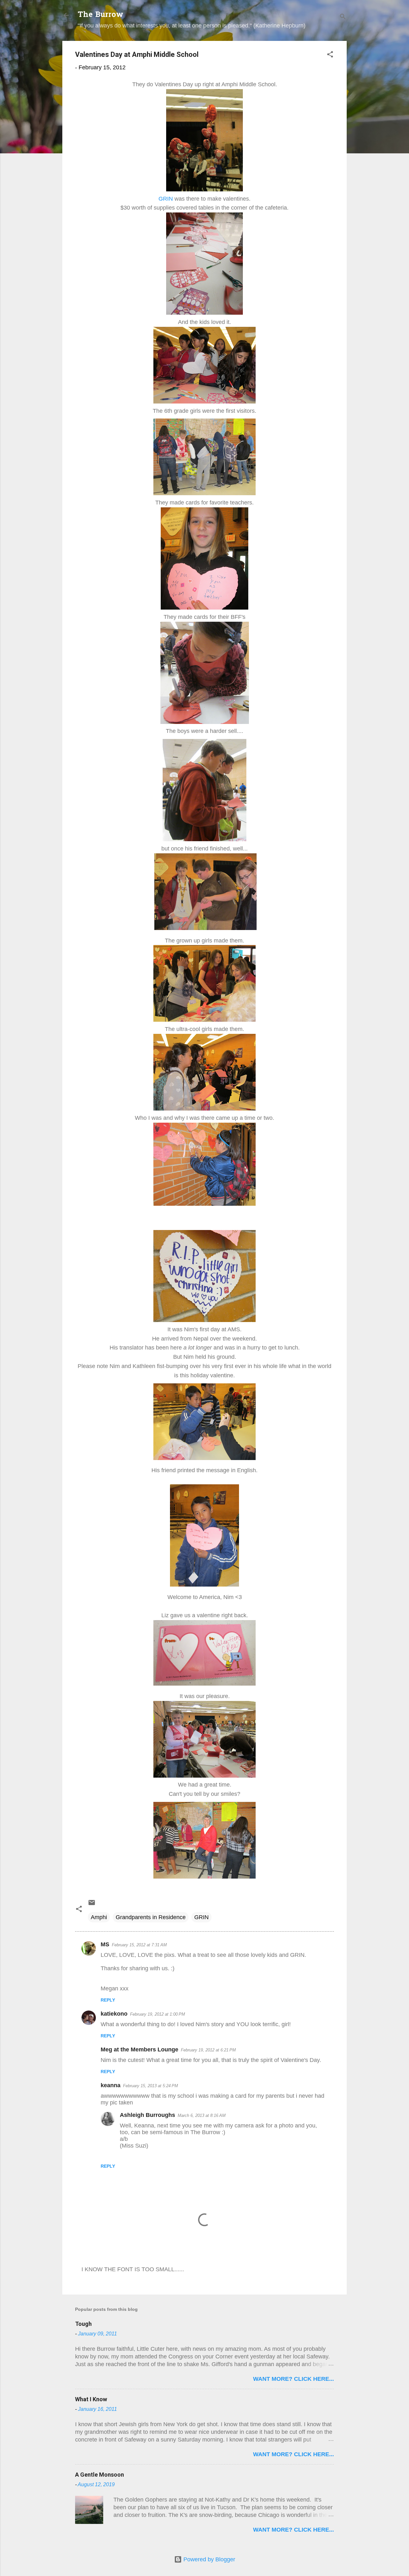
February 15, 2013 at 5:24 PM (150, 2086)
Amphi (99, 1917)
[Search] (343, 17)
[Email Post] (92, 1904)
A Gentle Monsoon (100, 2475)
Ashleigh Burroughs (147, 2115)
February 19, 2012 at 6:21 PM (208, 2050)
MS (105, 1944)
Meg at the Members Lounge (139, 2049)
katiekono (114, 2014)
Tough (83, 2324)
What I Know (91, 2399)
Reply (108, 2000)
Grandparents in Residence (151, 1917)
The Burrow (100, 15)
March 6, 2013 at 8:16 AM (202, 2115)
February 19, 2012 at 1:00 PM (158, 2014)
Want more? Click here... (293, 2379)
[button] (330, 55)
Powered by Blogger (208, 2559)
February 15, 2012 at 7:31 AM (139, 1945)
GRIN (166, 199)
